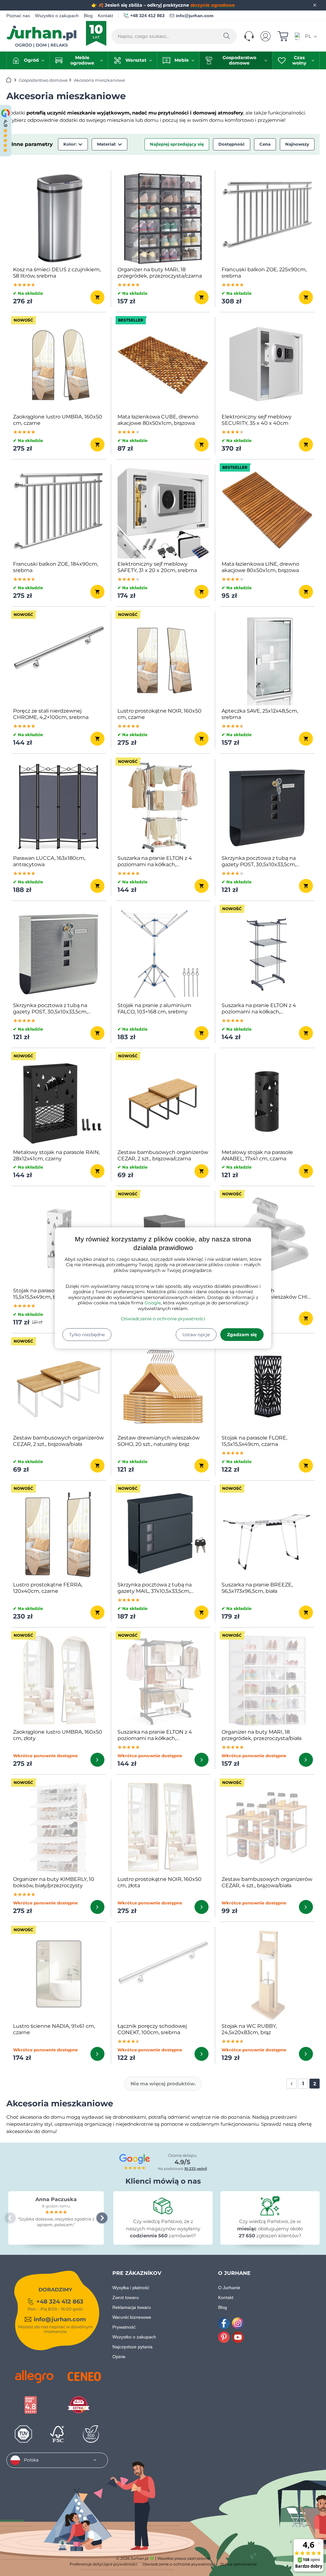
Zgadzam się (242, 1335)
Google (153, 1303)
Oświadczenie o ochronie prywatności (163, 1319)
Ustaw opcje (196, 1335)
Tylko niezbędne (87, 1335)
